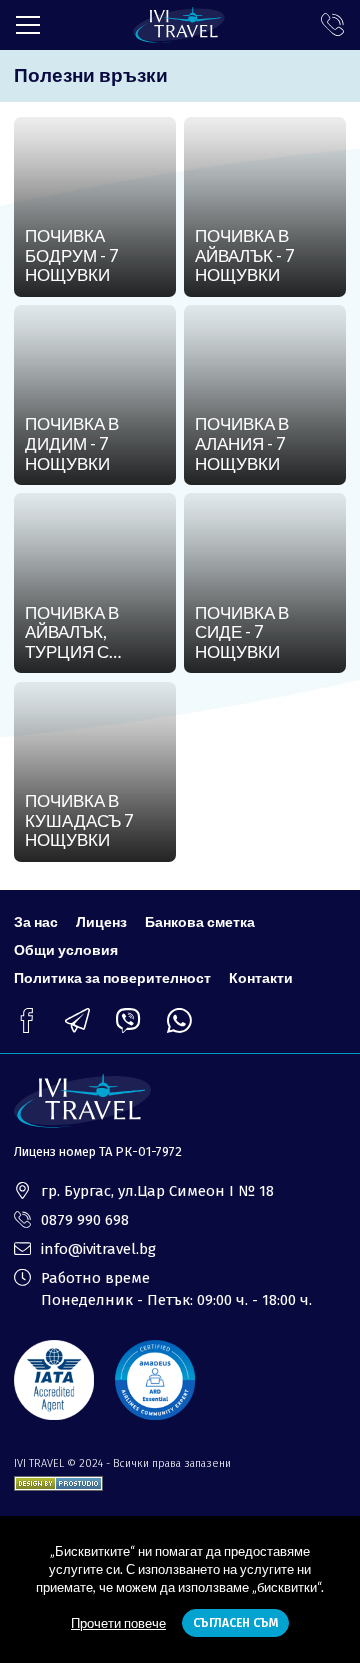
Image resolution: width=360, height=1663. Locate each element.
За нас (36, 921)
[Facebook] (26, 1020)
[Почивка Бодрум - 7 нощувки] (94, 207)
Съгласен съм (235, 1623)
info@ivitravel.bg (98, 1249)
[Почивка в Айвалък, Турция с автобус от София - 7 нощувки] (94, 583)
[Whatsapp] (179, 1020)
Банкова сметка (200, 921)
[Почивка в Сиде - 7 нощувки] (264, 583)
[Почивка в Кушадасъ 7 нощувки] (94, 772)
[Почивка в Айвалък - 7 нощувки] (264, 207)
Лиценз (101, 921)
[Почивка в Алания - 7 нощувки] (264, 395)
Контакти (261, 977)
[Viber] (128, 1020)
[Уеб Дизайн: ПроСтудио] (58, 1479)
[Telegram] (77, 1020)
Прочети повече (118, 1623)
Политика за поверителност (112, 977)
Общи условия (66, 949)
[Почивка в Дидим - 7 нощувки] (94, 395)
